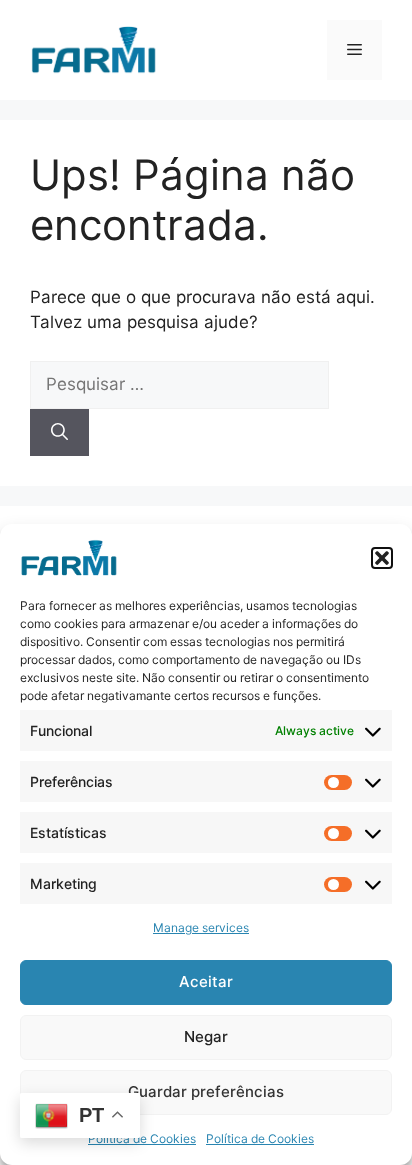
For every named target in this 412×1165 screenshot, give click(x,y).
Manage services (201, 927)
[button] (382, 558)
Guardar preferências (206, 1091)
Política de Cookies (142, 1138)
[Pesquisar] (59, 433)
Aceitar (206, 981)
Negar (206, 1036)
